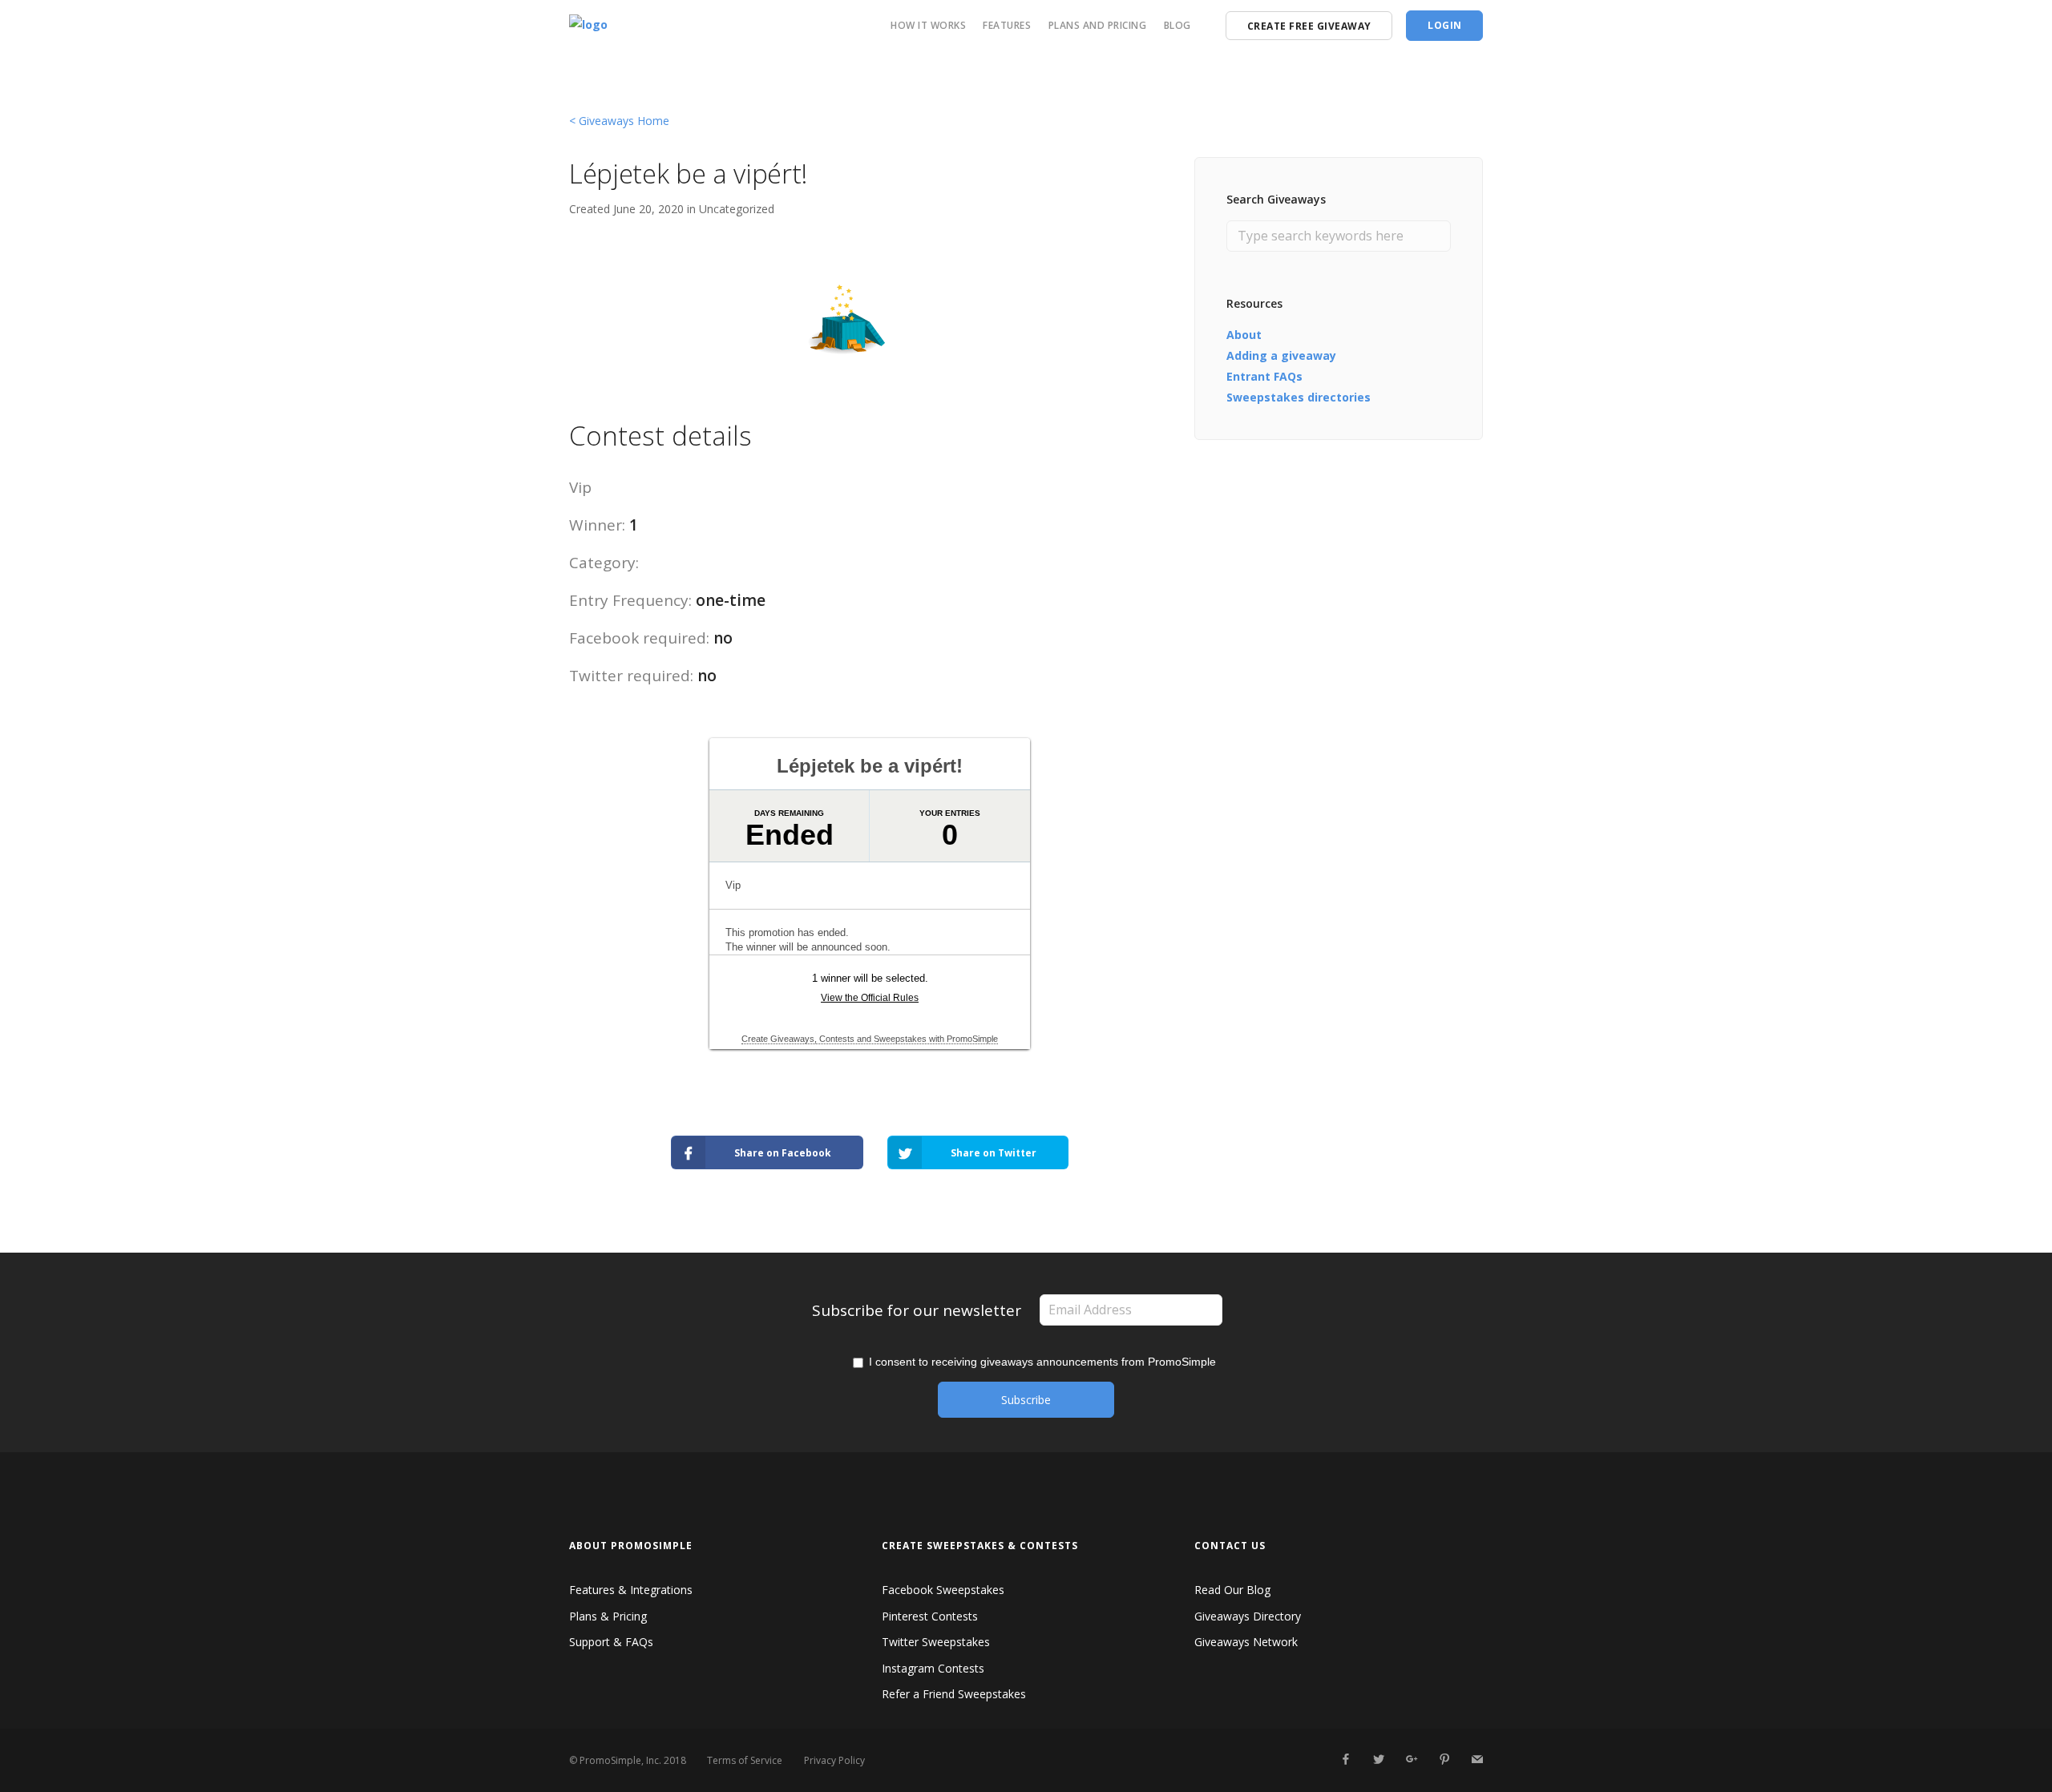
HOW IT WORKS (928, 25)
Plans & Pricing (608, 1616)
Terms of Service (745, 1760)
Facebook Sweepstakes (943, 1590)
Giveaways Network (1246, 1642)
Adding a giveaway (1281, 355)
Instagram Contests (933, 1668)
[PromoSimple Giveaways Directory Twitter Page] (1378, 1760)
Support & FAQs (611, 1642)
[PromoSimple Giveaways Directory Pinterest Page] (1444, 1760)
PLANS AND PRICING (1098, 25)
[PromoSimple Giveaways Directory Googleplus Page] (1411, 1760)
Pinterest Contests (930, 1616)
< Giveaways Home (619, 121)
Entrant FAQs (1264, 376)
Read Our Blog (1232, 1590)
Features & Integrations (631, 1590)
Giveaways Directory (1248, 1616)
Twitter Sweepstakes (936, 1642)
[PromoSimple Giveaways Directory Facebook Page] (1345, 1760)
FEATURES (1007, 25)
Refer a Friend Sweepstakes (954, 1694)
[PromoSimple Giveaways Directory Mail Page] (1477, 1760)
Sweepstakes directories (1299, 397)
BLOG (1177, 25)
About (1244, 335)
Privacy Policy (834, 1760)
